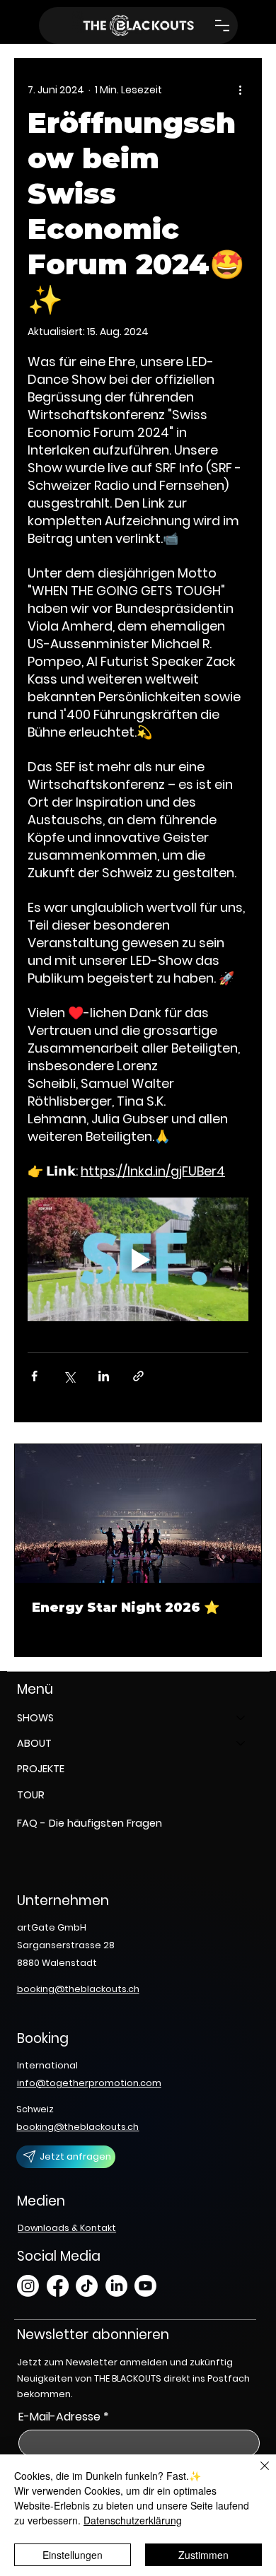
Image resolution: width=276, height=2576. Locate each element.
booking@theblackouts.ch (78, 1989)
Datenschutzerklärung (133, 2520)
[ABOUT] (241, 1743)
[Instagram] (28, 2286)
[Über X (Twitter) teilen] (69, 1376)
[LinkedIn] (116, 2286)
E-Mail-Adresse (64, 2417)
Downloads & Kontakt (67, 2228)
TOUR (31, 1795)
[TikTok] (87, 2286)
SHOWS (35, 1718)
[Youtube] (145, 2286)
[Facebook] (58, 2286)
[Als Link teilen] (138, 1376)
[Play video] (138, 1260)
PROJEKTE (41, 1769)
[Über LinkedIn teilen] (104, 1376)
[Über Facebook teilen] (34, 1376)
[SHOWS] (241, 1718)
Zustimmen (203, 2555)
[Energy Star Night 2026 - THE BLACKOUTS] (138, 1514)
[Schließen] (256, 2474)
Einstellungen (73, 2555)
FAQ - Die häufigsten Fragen (90, 1823)
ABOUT (34, 1743)
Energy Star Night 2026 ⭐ (126, 1608)
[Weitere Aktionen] (240, 90)
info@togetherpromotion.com (89, 2083)
